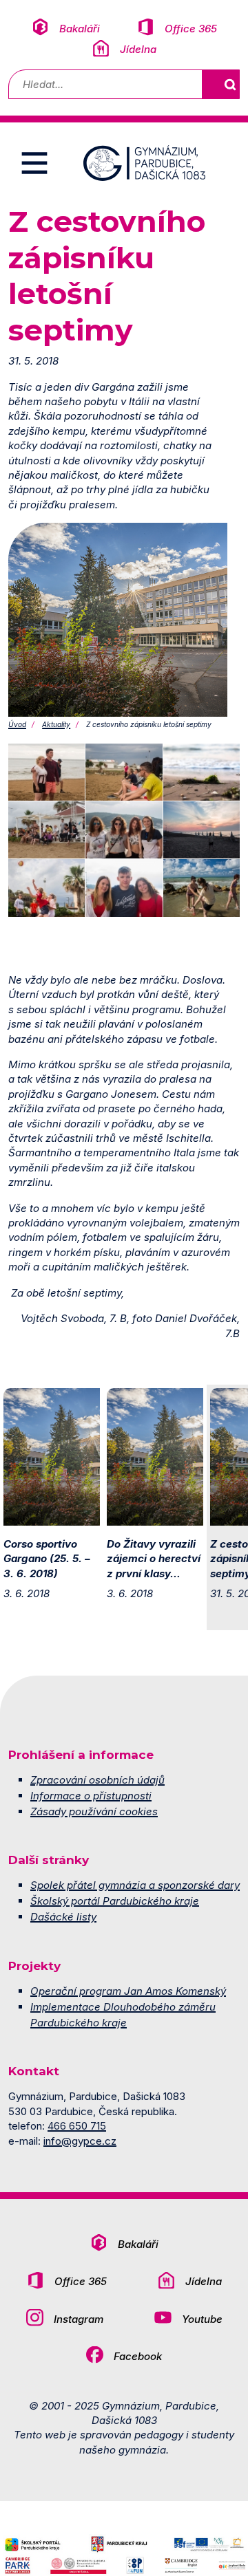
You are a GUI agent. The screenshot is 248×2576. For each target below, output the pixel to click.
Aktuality (56, 724)
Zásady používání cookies (94, 1811)
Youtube (202, 2319)
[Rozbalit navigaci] (34, 163)
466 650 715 (77, 2126)
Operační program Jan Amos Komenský (128, 1991)
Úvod (17, 724)
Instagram (79, 2319)
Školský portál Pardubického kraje (115, 1901)
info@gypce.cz (80, 2141)
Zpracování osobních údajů (97, 1780)
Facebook (138, 2356)
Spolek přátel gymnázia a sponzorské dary (135, 1885)
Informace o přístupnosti (91, 1796)
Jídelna (138, 49)
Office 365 (191, 29)
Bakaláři (80, 29)
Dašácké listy (63, 1917)
